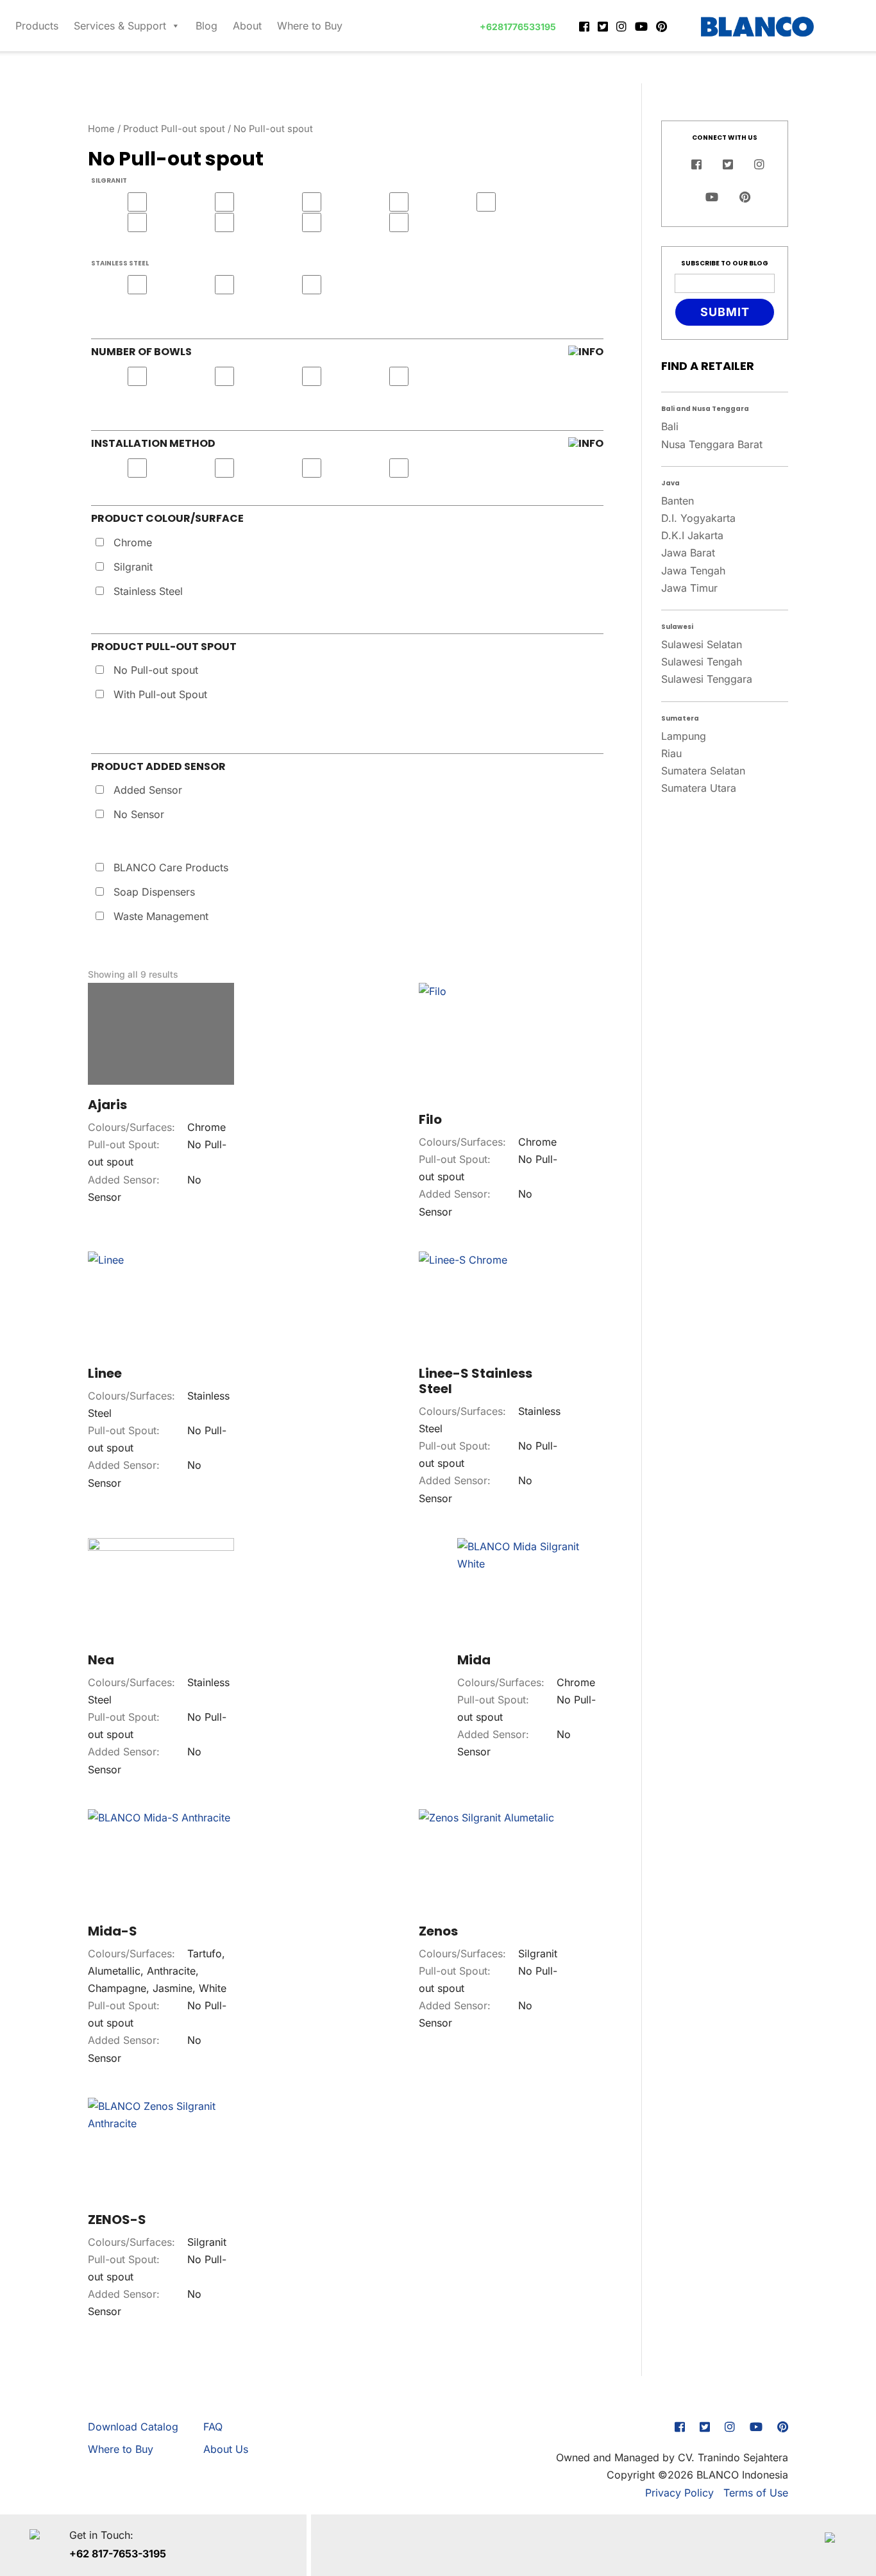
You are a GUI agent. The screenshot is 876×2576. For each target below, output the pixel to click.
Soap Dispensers (154, 892)
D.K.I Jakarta (692, 535)
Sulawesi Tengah (702, 662)
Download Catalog (133, 2427)
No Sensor (139, 814)
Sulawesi (677, 627)
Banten (678, 501)
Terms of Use (756, 2493)
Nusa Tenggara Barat (712, 444)
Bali (670, 426)
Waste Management (161, 916)
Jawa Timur (689, 588)
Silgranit (133, 567)
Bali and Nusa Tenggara (705, 409)
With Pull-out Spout (160, 694)
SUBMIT (725, 312)
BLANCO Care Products (171, 867)
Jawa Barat (688, 553)
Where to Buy (310, 26)
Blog (206, 26)
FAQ (213, 2427)
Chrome (133, 542)
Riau (671, 753)
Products (37, 26)
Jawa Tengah (693, 571)
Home (101, 129)
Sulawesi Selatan (702, 644)
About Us (226, 2449)
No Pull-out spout (156, 670)
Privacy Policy (679, 2493)
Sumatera (680, 718)
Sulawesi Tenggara (707, 679)
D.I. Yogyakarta (698, 518)
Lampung (684, 736)
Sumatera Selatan (703, 771)
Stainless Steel (148, 591)
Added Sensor (148, 790)
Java (670, 483)
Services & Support (120, 26)
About (247, 26)
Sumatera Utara (699, 788)
